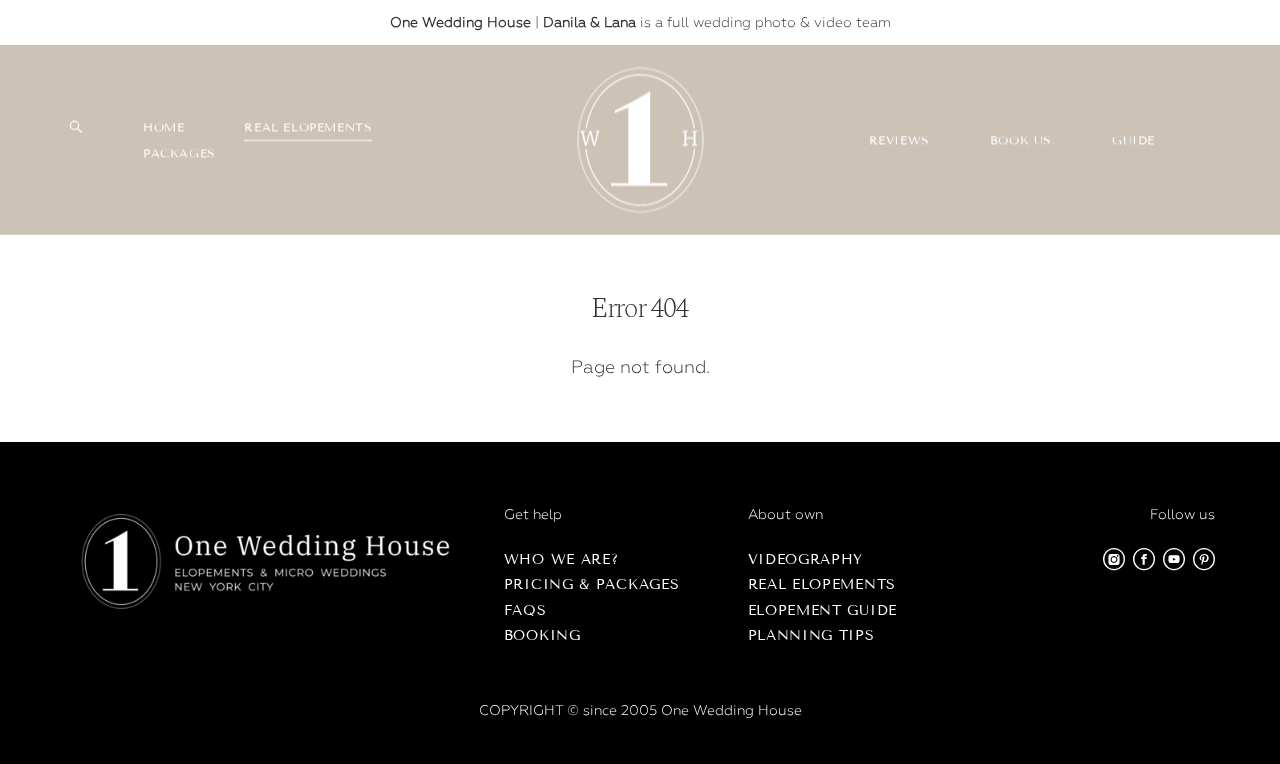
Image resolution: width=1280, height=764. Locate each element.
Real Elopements (822, 584)
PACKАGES (179, 152)
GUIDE (1133, 139)
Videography (806, 559)
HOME (163, 126)
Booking (542, 635)
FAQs (525, 610)
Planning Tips (811, 635)
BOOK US (1021, 139)
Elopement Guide (823, 610)
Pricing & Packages (592, 584)
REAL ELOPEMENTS (308, 126)
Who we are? (561, 559)
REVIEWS (899, 139)
